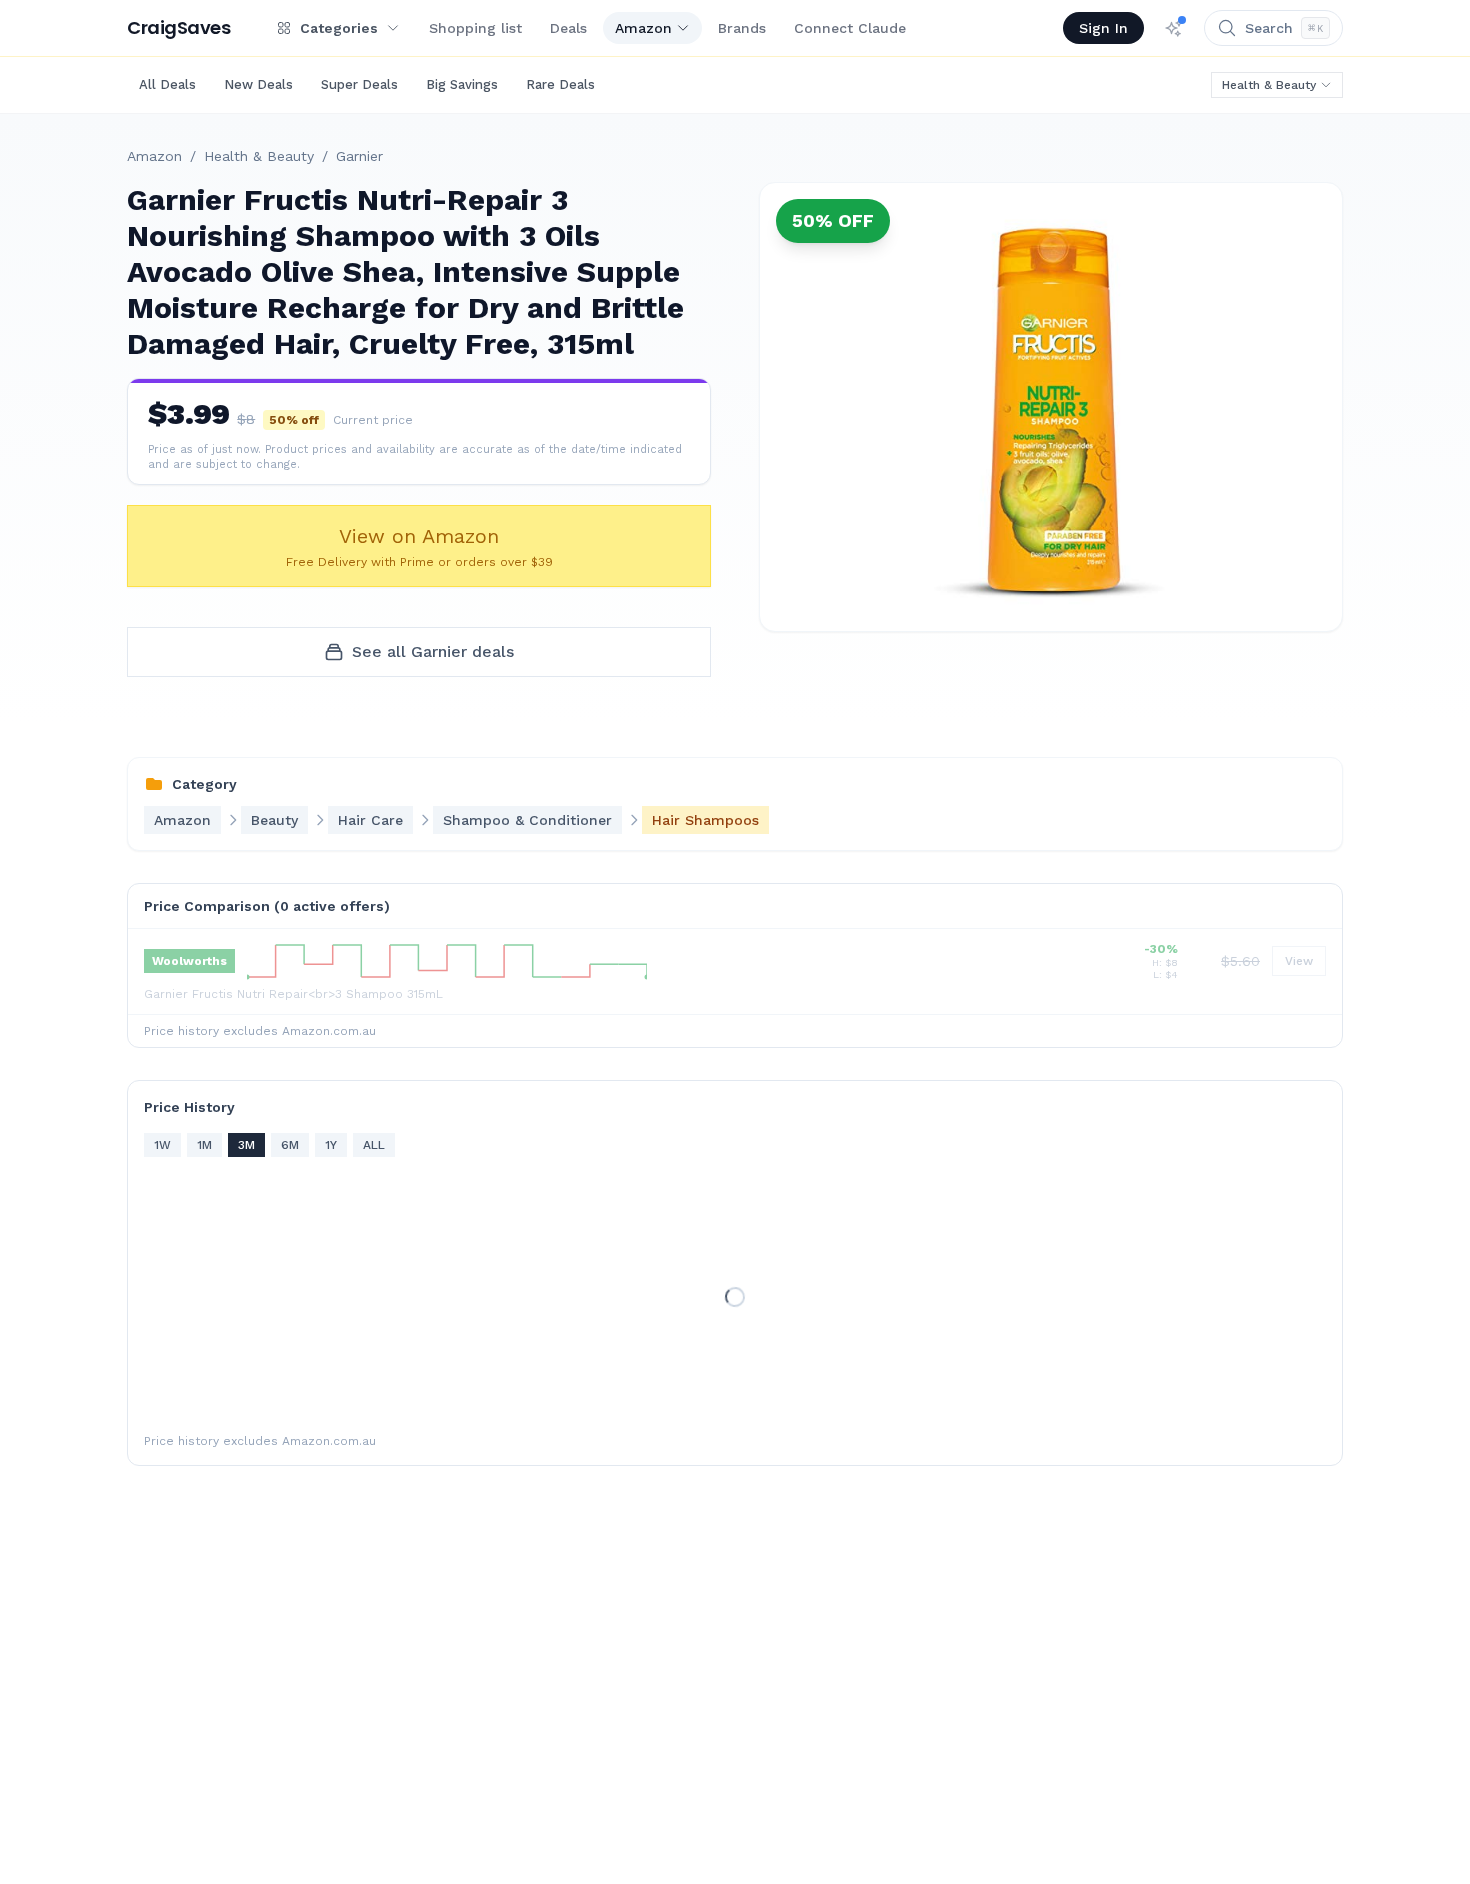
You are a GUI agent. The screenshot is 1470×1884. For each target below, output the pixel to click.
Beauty (274, 820)
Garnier (359, 156)
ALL (374, 1145)
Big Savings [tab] (462, 84)
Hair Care (370, 820)
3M (246, 1145)
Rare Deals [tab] (560, 84)
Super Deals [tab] (359, 84)
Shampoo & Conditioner (527, 820)
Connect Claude (850, 28)
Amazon (643, 28)
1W (162, 1145)
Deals (568, 28)
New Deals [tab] (258, 84)
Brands (742, 28)
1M (204, 1145)
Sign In (1103, 28)
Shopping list (475, 28)
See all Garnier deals (433, 651)
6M (290, 1145)
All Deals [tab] (167, 84)
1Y (331, 1145)
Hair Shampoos (705, 820)
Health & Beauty (1269, 85)
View (1299, 961)
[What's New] (1174, 28)
